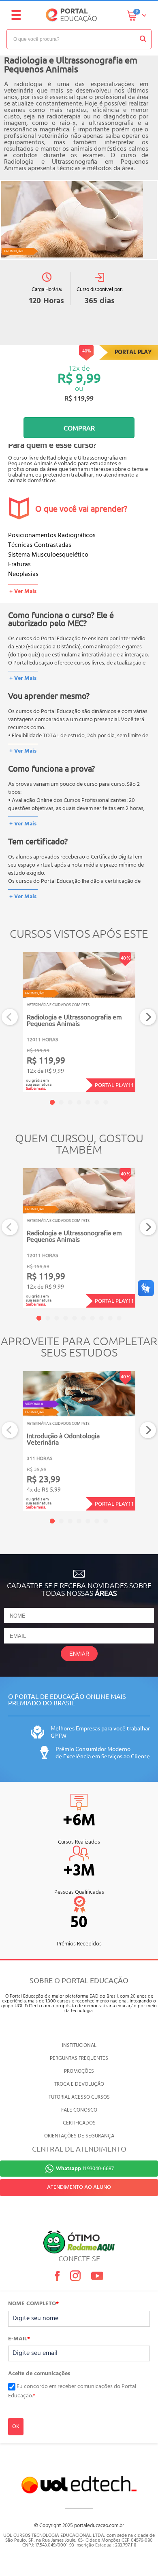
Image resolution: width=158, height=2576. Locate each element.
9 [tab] (110, 1318)
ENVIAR (79, 1654)
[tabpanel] (79, 1022)
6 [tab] (97, 1102)
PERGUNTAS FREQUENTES (79, 2058)
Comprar (79, 428)
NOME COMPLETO (33, 2304)
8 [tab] (101, 1318)
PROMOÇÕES (79, 2071)
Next (148, 1017)
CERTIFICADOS (79, 2123)
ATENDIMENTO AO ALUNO (79, 2187)
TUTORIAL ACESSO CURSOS (79, 2097)
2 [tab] (61, 1102)
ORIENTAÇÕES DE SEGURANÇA (79, 2136)
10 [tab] (119, 1318)
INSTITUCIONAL (79, 2045)
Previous (10, 1017)
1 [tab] (52, 1102)
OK (16, 2427)
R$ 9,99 (79, 378)
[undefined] (79, 220)
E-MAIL (19, 2339)
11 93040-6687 (85, 2169)
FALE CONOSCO (79, 2110)
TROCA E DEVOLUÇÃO (79, 2084)
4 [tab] (79, 1102)
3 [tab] (70, 1102)
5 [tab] (88, 1102)
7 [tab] (106, 1102)
